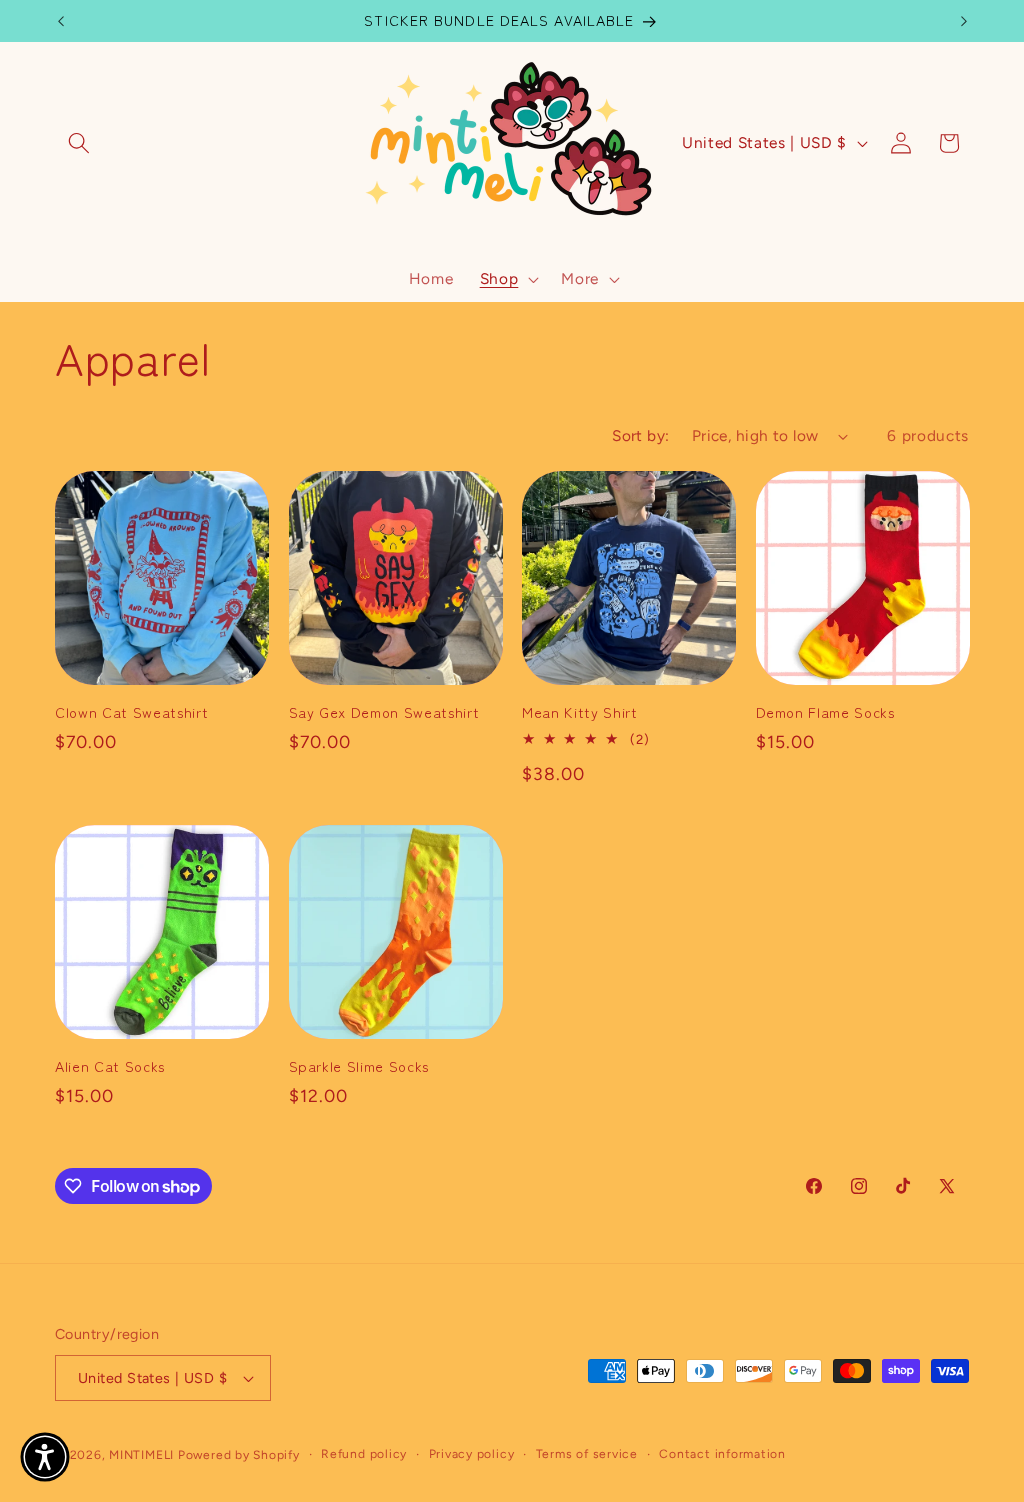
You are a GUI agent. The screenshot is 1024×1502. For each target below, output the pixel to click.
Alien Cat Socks (110, 1066)
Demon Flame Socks (825, 712)
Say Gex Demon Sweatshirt (384, 712)
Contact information (722, 1454)
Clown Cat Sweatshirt (131, 712)
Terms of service (587, 1454)
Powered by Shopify (239, 1455)
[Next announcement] (964, 21)
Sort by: (641, 435)
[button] (79, 143)
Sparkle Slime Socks (359, 1066)
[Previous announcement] (61, 21)
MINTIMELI (141, 1455)
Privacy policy (472, 1454)
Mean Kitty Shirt (580, 712)
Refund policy (364, 1454)
